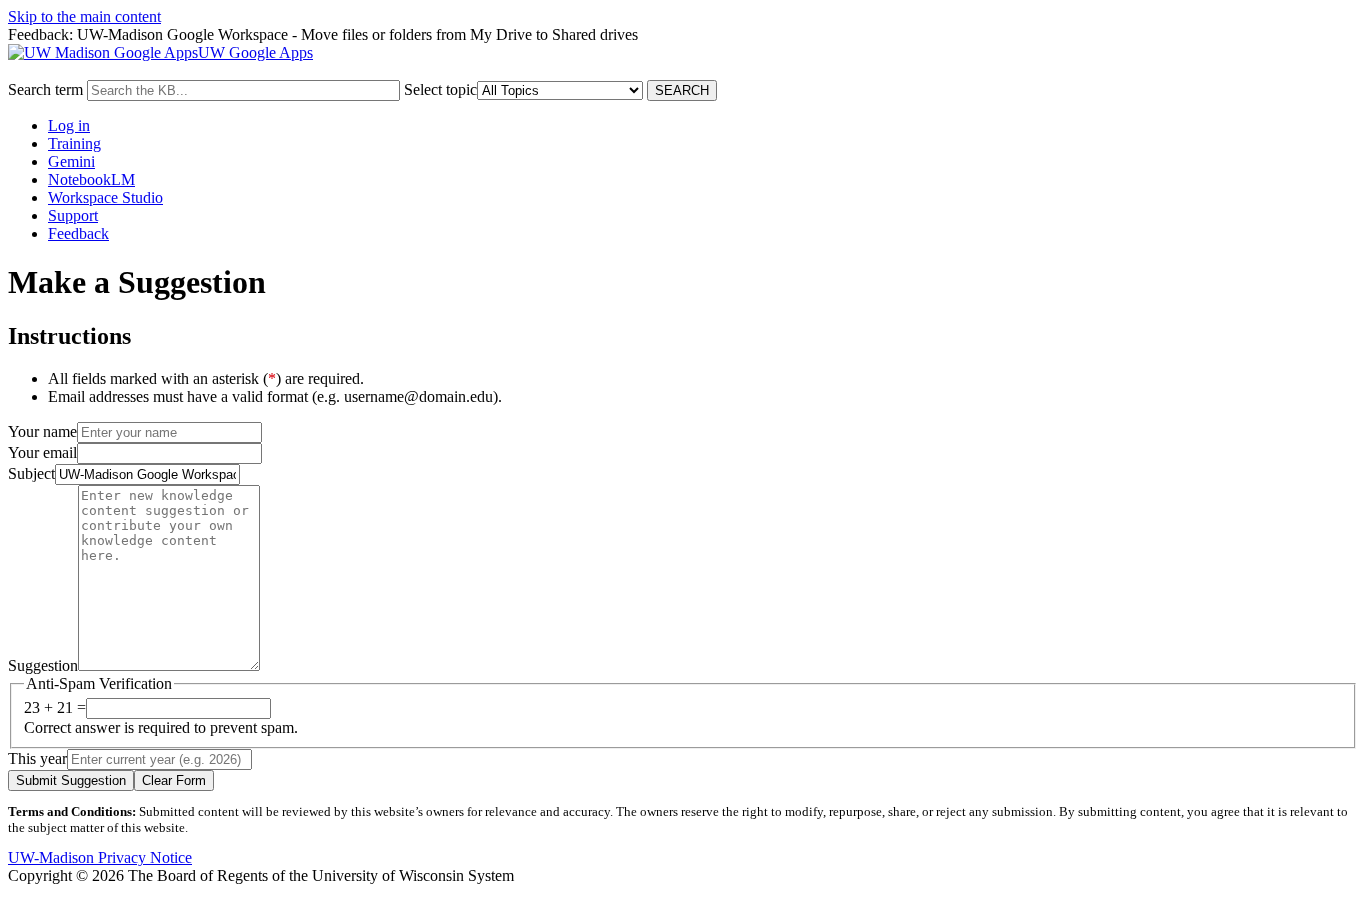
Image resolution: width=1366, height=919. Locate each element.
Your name (42, 431)
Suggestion (43, 665)
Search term (45, 89)
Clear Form (174, 780)
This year (37, 758)
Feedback (78, 233)
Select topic (440, 89)
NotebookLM (91, 179)
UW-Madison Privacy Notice (100, 857)
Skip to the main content (84, 16)
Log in (69, 125)
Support (73, 215)
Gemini (71, 161)
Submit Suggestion (71, 780)
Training (74, 143)
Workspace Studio (105, 197)
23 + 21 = (55, 707)
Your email (42, 452)
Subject (31, 473)
